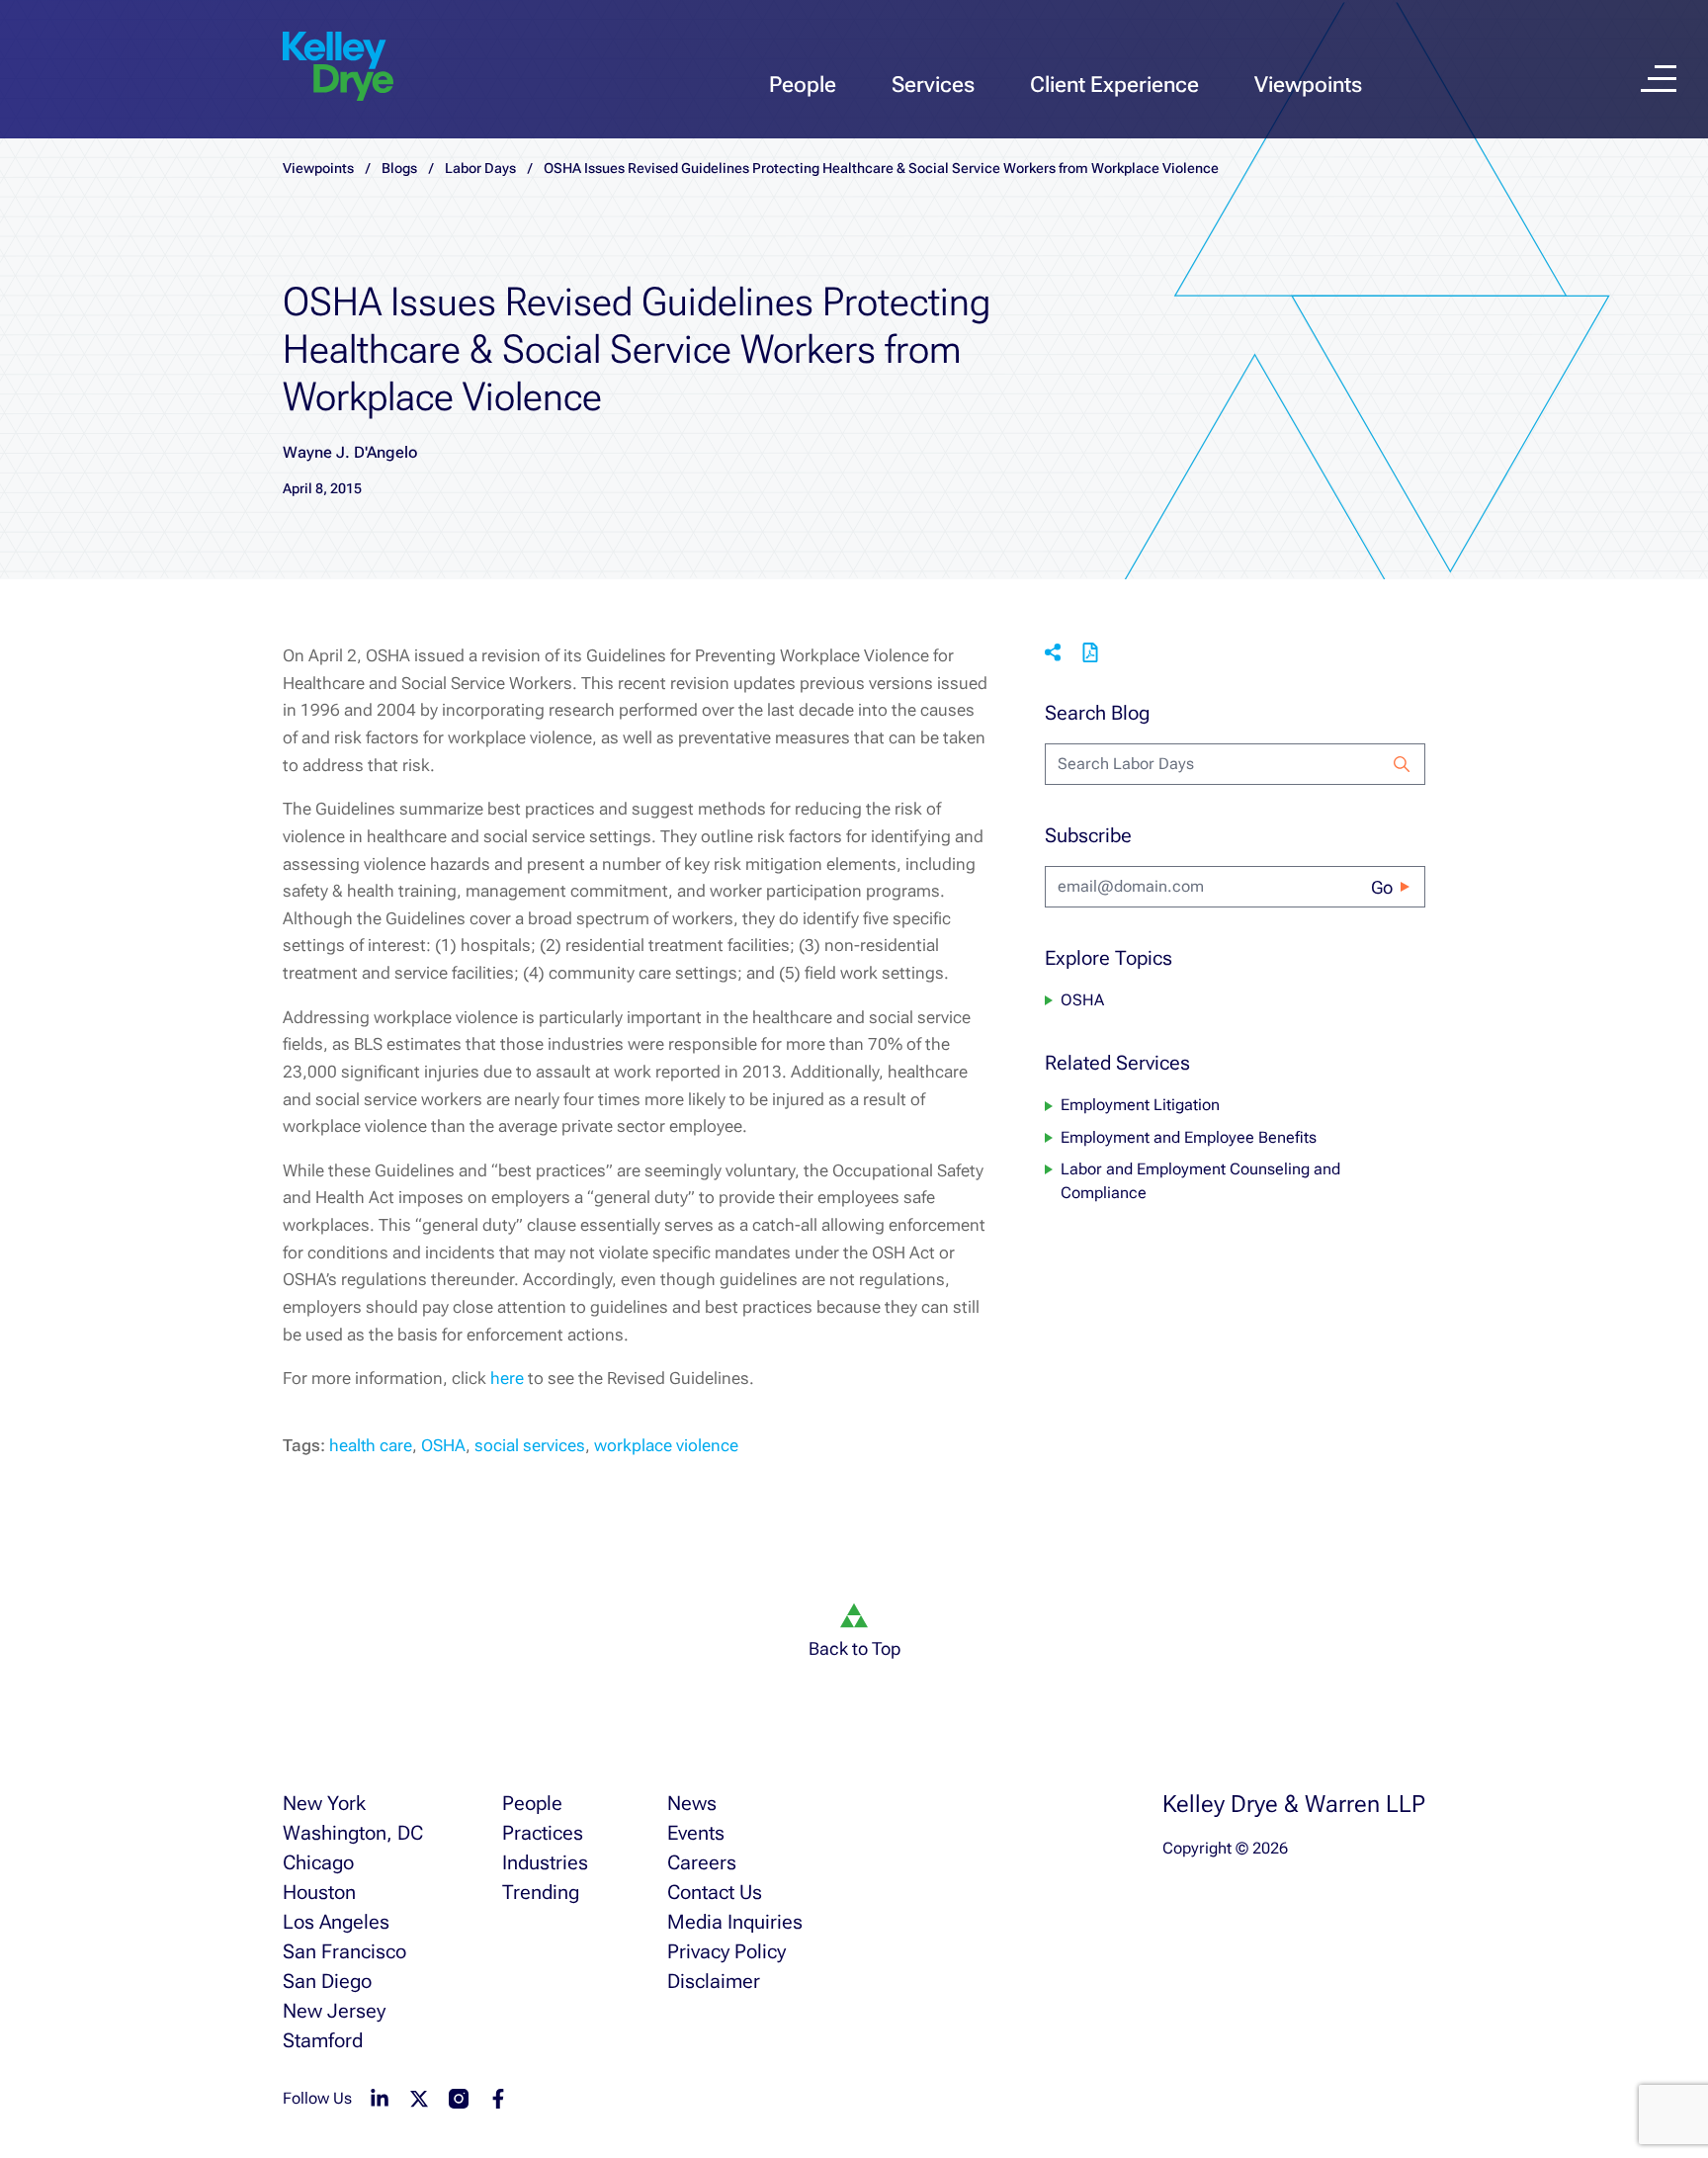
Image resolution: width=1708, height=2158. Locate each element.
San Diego (327, 1981)
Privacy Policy (726, 1951)
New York (324, 1803)
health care (371, 1445)
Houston (319, 1892)
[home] (338, 67)
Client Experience (1114, 85)
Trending (541, 1892)
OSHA (443, 1445)
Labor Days (480, 168)
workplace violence (666, 1445)
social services (530, 1445)
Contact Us (715, 1892)
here (507, 1378)
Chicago (318, 1862)
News (692, 1803)
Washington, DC (353, 1833)
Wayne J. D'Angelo (350, 452)
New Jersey (334, 2011)
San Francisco (344, 1951)
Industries (545, 1862)
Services (933, 85)
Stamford (323, 2040)
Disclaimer (714, 1981)
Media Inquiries (735, 1922)
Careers (702, 1862)
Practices (543, 1833)
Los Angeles (336, 1922)
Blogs (399, 168)
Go (1382, 887)
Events (696, 1833)
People (803, 85)
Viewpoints (1308, 85)
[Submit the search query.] (1402, 764)
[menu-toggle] (1659, 79)
